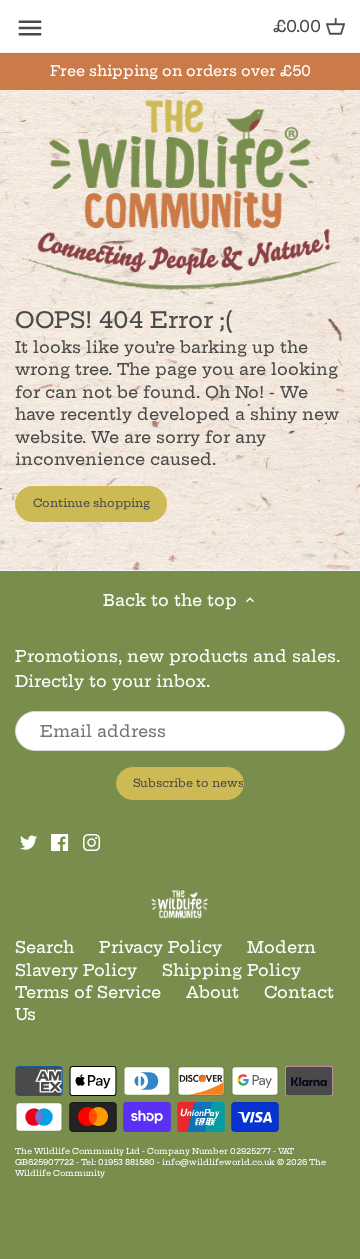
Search (44, 947)
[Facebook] (59, 841)
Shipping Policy (231, 970)
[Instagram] (91, 841)
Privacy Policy (160, 947)
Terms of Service (88, 992)
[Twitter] (28, 841)
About (212, 992)
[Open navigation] (30, 28)
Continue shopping (91, 503)
